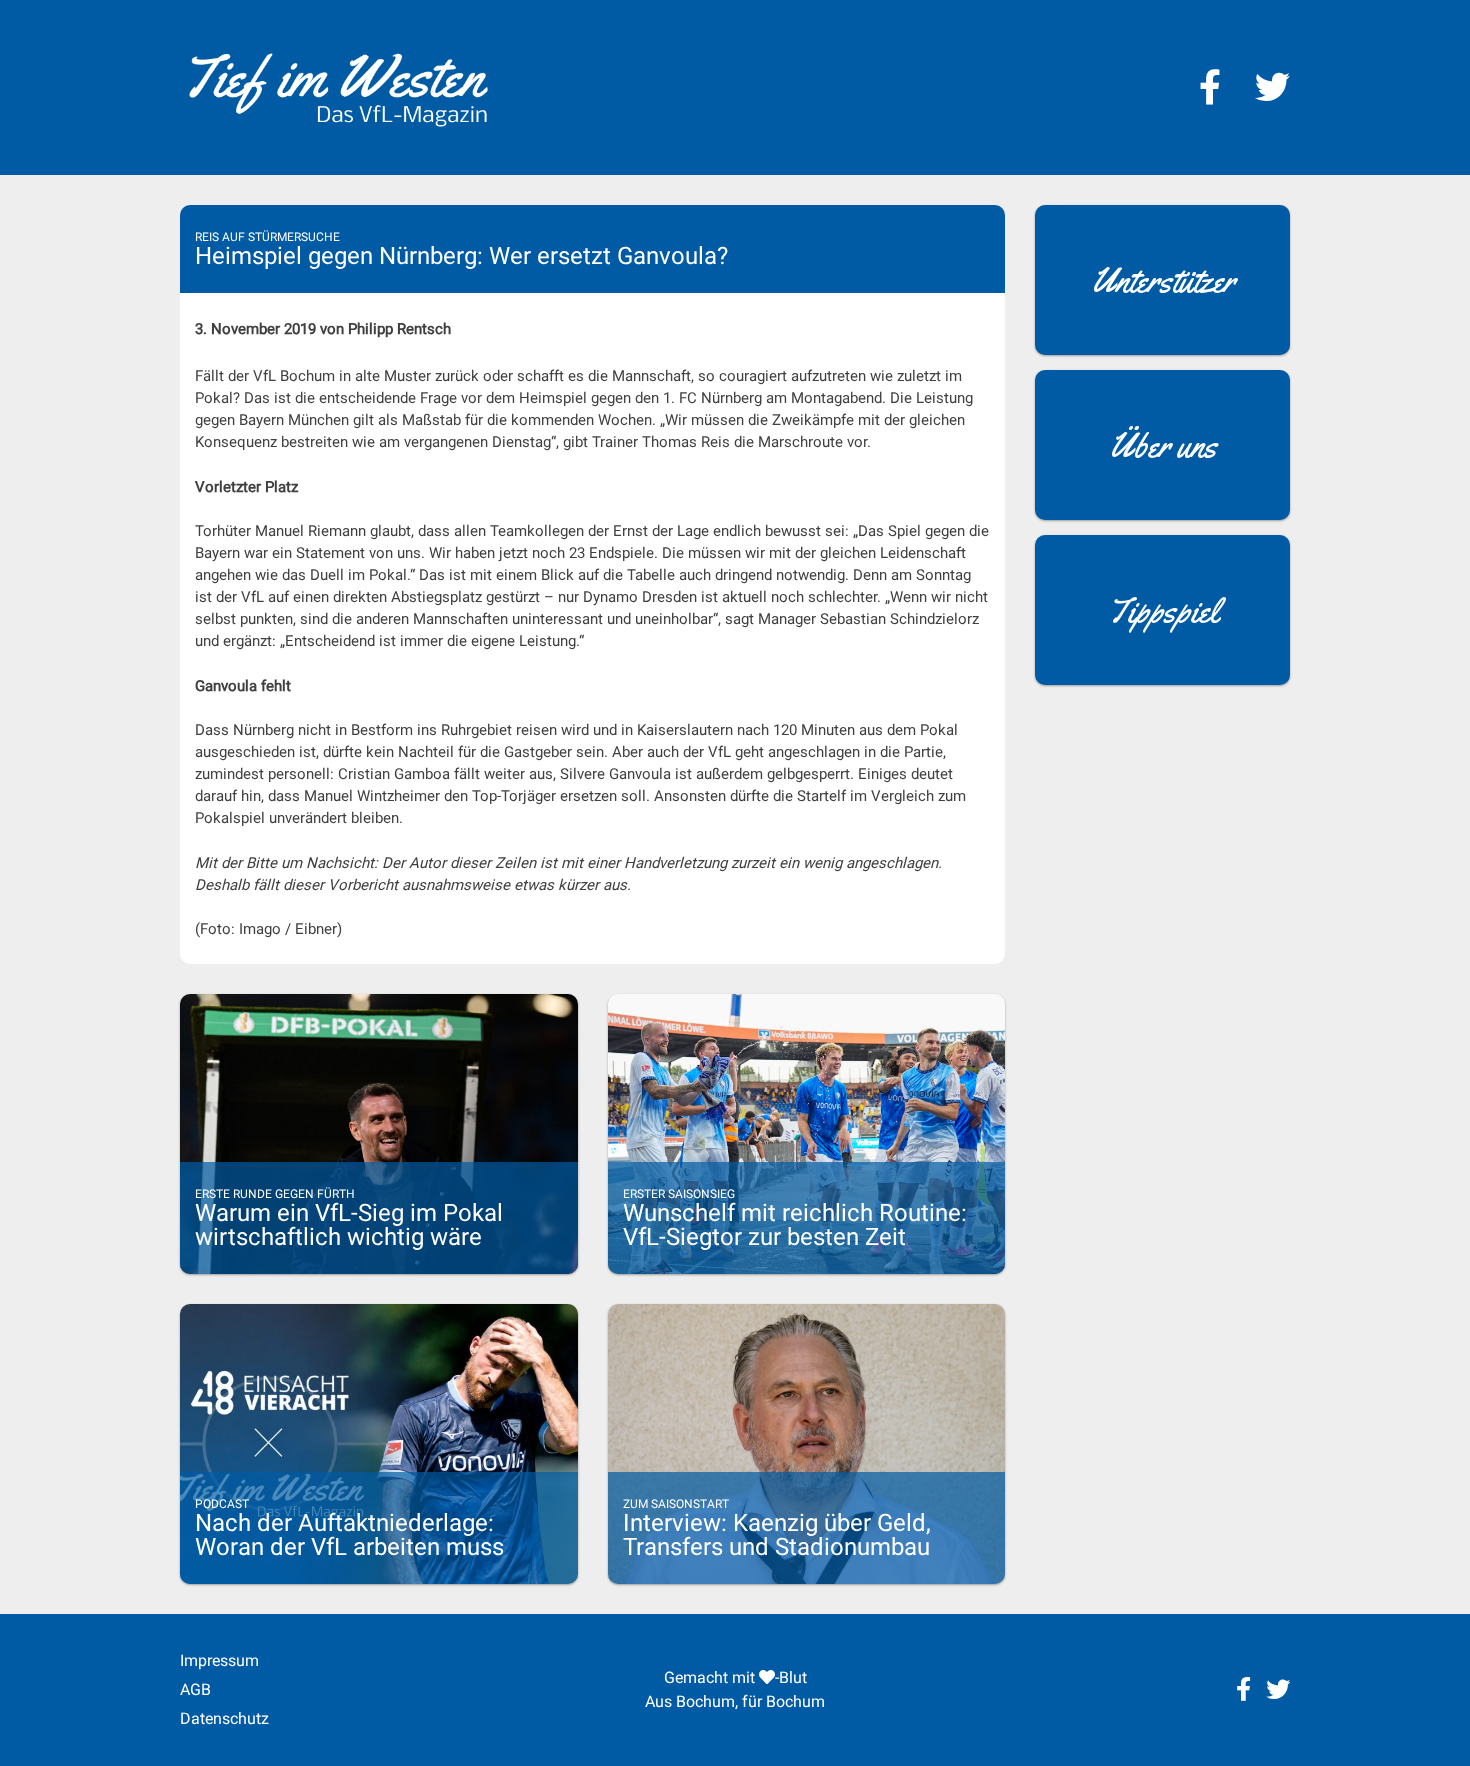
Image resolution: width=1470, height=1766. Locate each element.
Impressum (219, 1660)
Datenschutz (224, 1718)
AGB (195, 1689)
